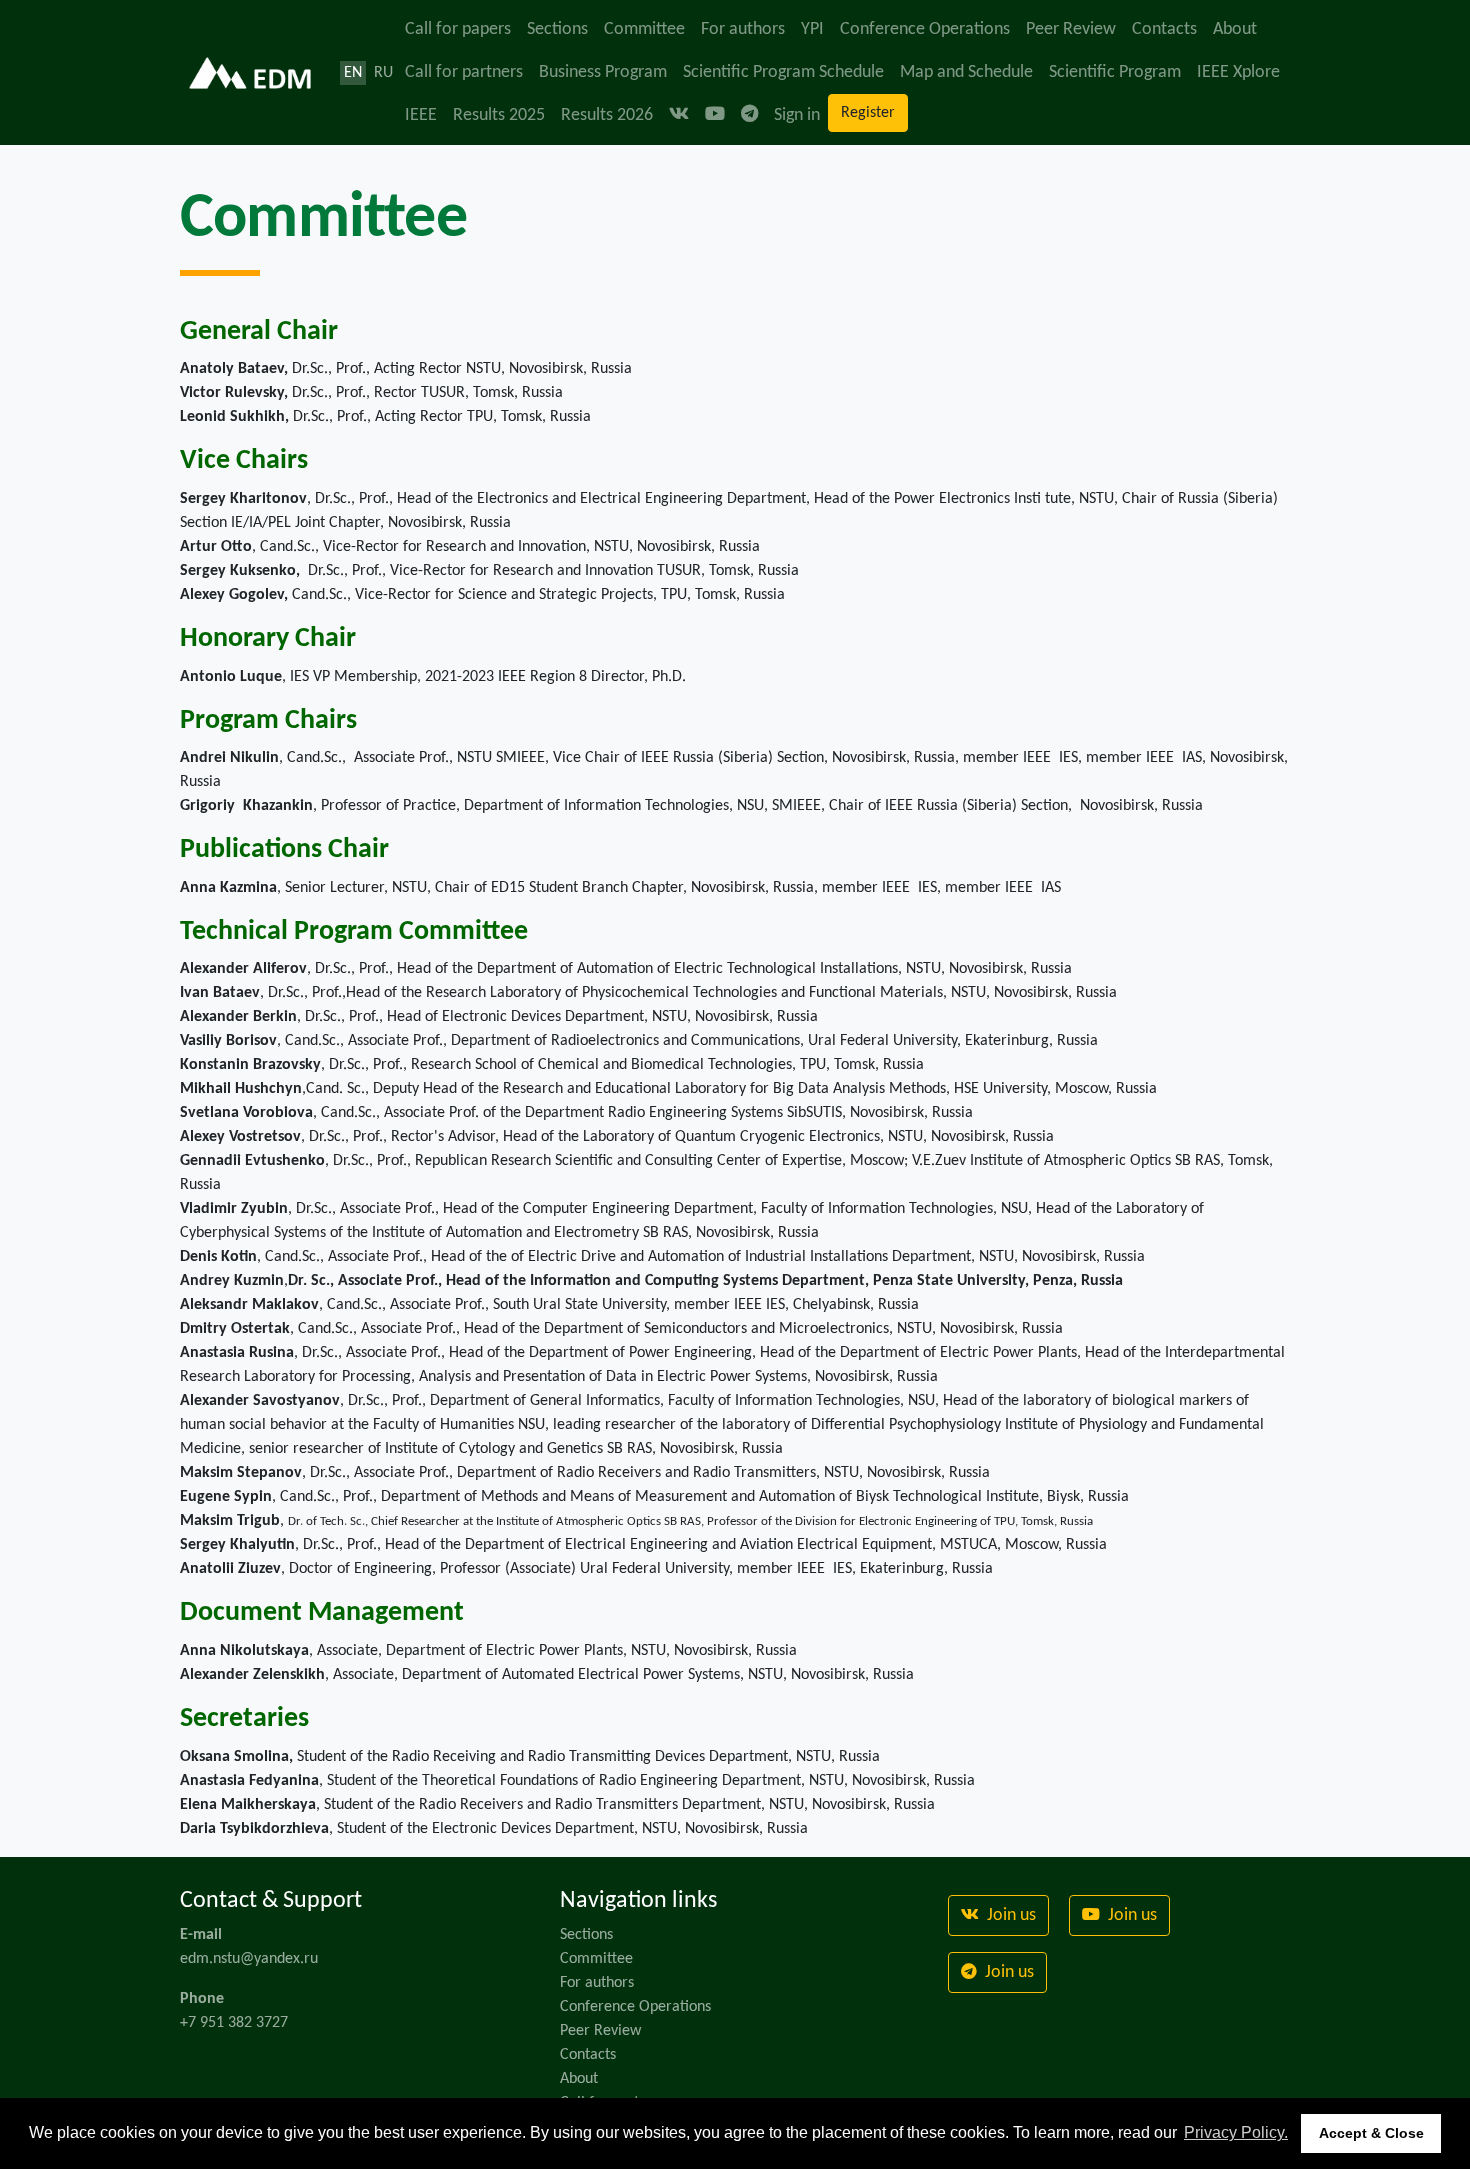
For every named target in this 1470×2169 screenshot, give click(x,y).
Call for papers (458, 29)
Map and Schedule (966, 72)
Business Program (603, 72)
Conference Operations (925, 29)
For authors (743, 29)
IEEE (421, 115)
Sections (557, 29)
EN (353, 73)
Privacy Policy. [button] (1236, 2132)
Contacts (1164, 29)
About (1235, 29)
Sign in (797, 115)
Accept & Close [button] (1371, 2133)
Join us (1009, 1915)
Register (868, 113)
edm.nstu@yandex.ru (249, 1959)
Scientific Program (1115, 72)
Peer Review (1071, 29)
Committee (644, 29)
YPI (812, 29)
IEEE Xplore (1238, 72)
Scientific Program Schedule (783, 72)
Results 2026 (607, 115)
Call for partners (464, 72)
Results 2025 (499, 115)
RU (383, 73)
